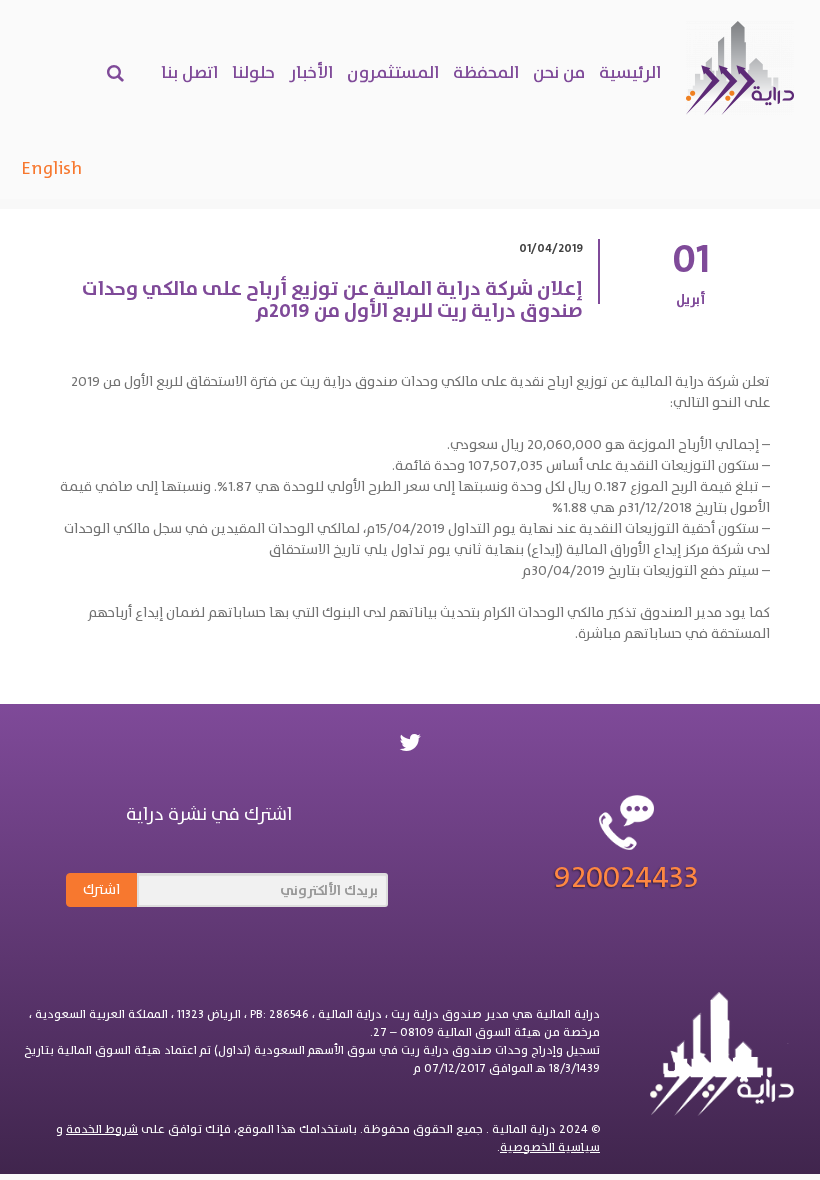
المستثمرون (393, 72)
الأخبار (311, 72)
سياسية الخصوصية (550, 1147)
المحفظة (486, 72)
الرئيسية (630, 72)
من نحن (559, 72)
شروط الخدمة (102, 1129)
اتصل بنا (189, 72)
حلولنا (253, 72)
